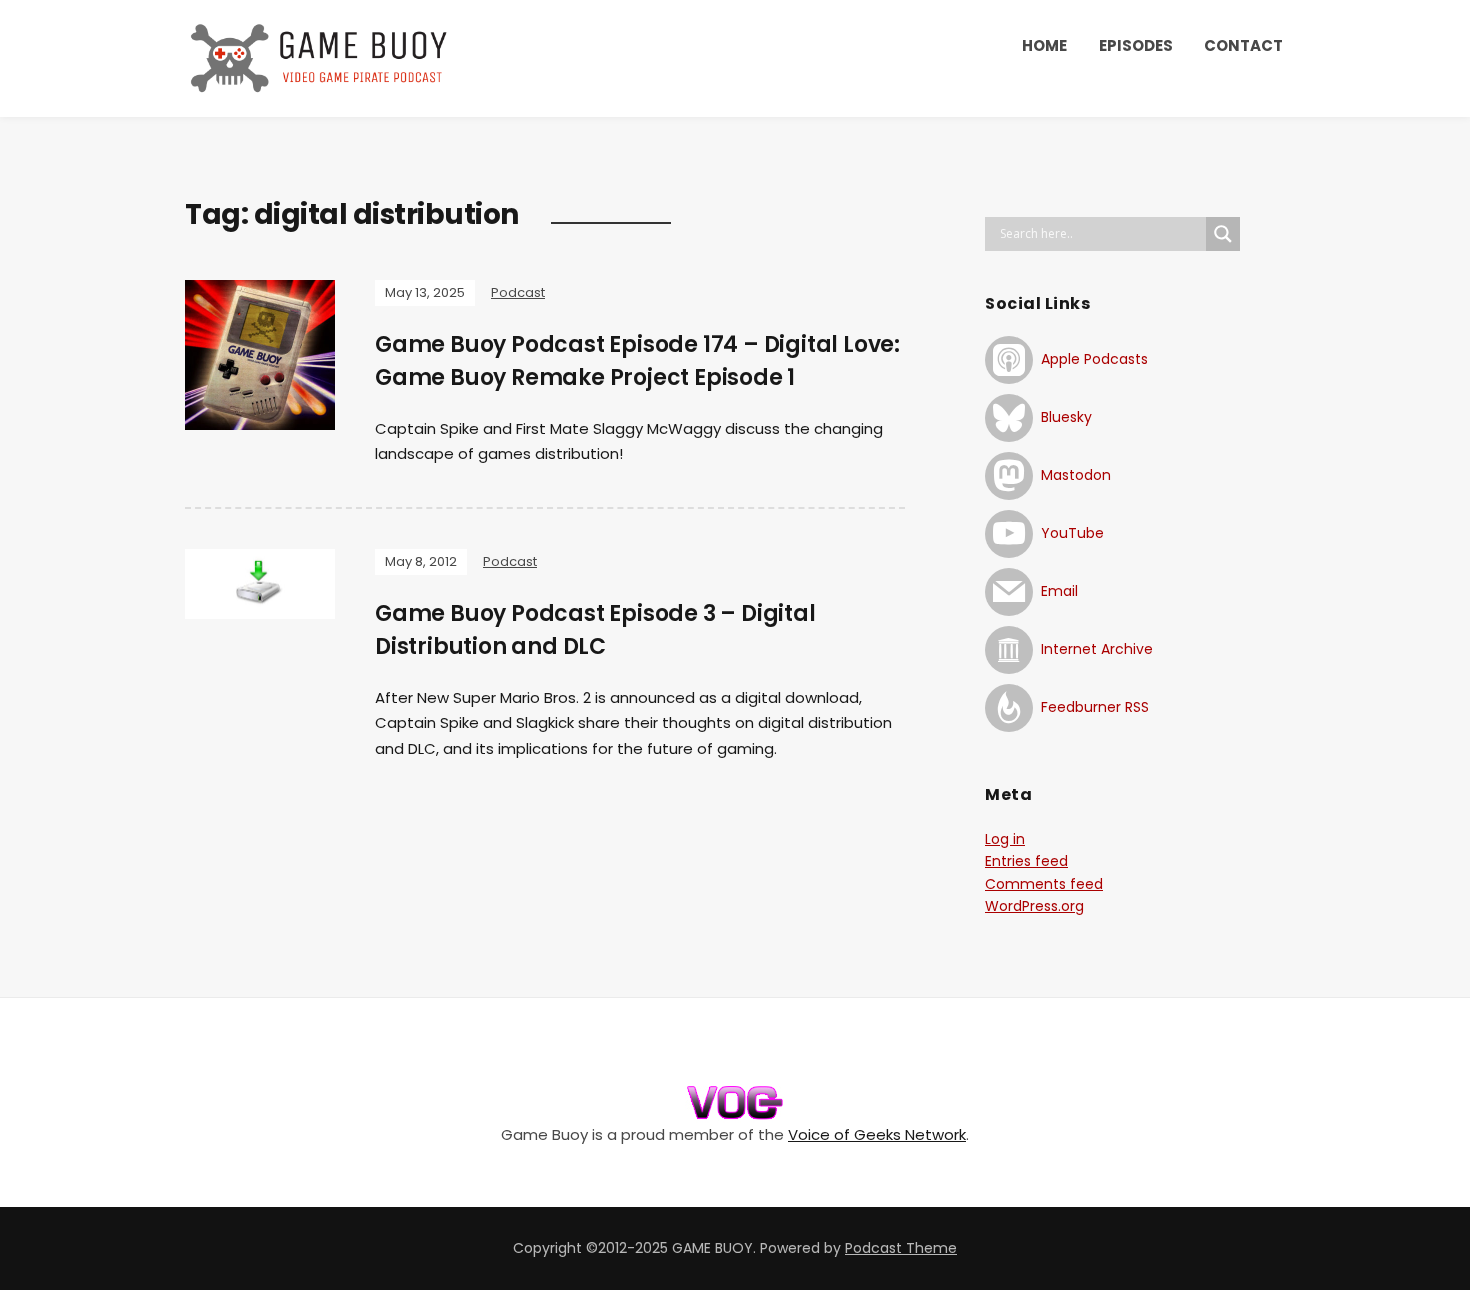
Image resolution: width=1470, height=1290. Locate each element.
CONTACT (1243, 45)
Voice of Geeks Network (877, 1134)
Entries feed (1026, 861)
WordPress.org (1034, 906)
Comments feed (1044, 884)
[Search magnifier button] (1223, 234)
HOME (1044, 45)
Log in (1005, 839)
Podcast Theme (901, 1248)
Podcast (518, 292)
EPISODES (1136, 45)
